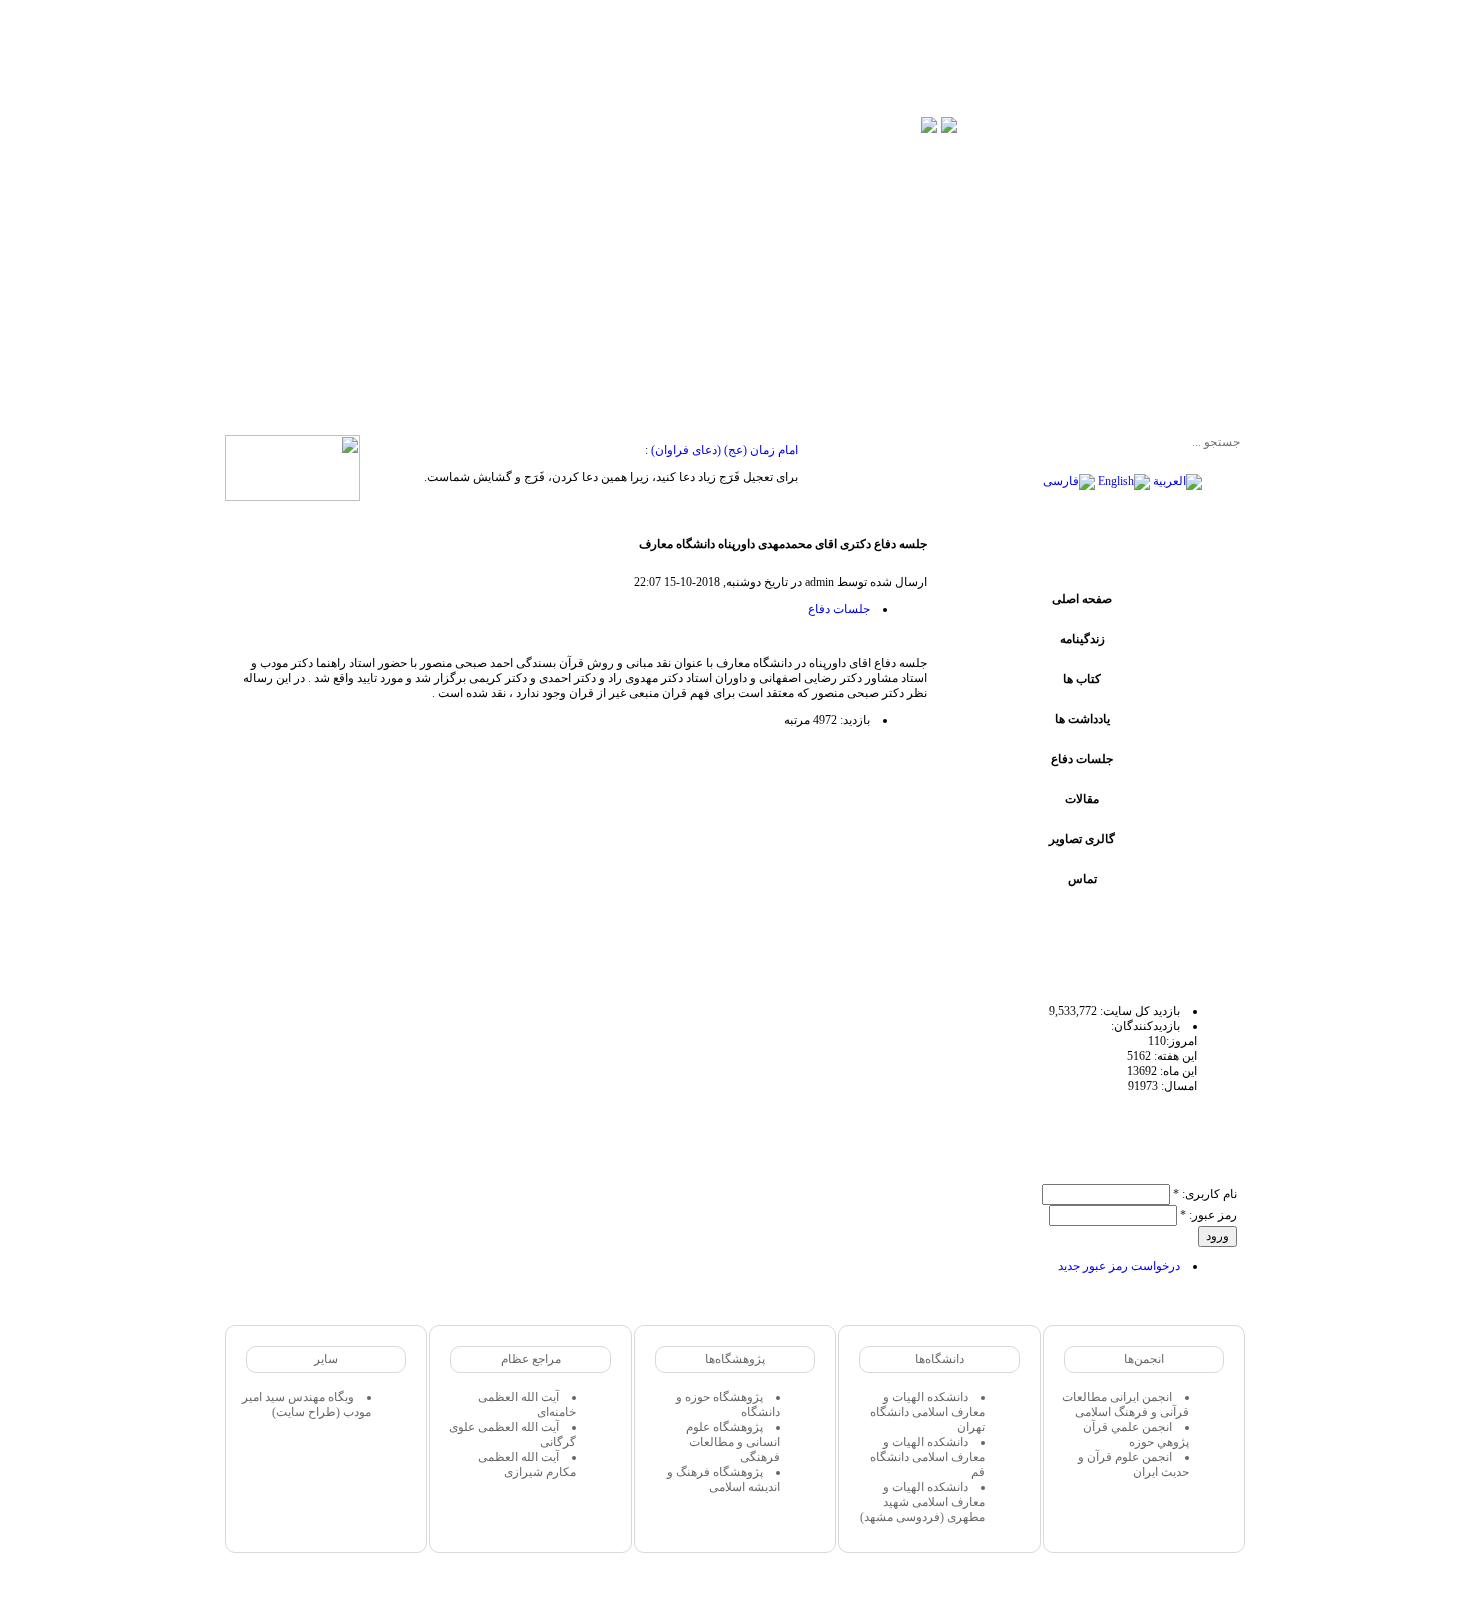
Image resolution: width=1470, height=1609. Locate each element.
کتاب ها (1082, 679)
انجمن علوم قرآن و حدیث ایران (1133, 1464)
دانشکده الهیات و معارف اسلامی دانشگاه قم (927, 1457)
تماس (1082, 879)
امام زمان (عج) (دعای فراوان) (724, 450)
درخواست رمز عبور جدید (1119, 1266)
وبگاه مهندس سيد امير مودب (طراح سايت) (306, 1404)
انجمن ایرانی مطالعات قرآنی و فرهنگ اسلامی (1125, 1404)
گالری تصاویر (1082, 839)
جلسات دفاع (1082, 759)
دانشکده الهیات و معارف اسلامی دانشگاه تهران (927, 1412)
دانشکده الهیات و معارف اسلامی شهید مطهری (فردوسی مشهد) (922, 1502)
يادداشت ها (1082, 719)
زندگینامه (1082, 639)
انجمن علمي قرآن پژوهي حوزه (1136, 1434)
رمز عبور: (1208, 1215)
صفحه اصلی (1082, 599)
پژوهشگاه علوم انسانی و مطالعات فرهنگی (733, 1442)
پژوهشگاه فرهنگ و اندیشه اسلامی (723, 1479)
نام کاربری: (1205, 1194)
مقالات (1082, 799)
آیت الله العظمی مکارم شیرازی (527, 1464)
